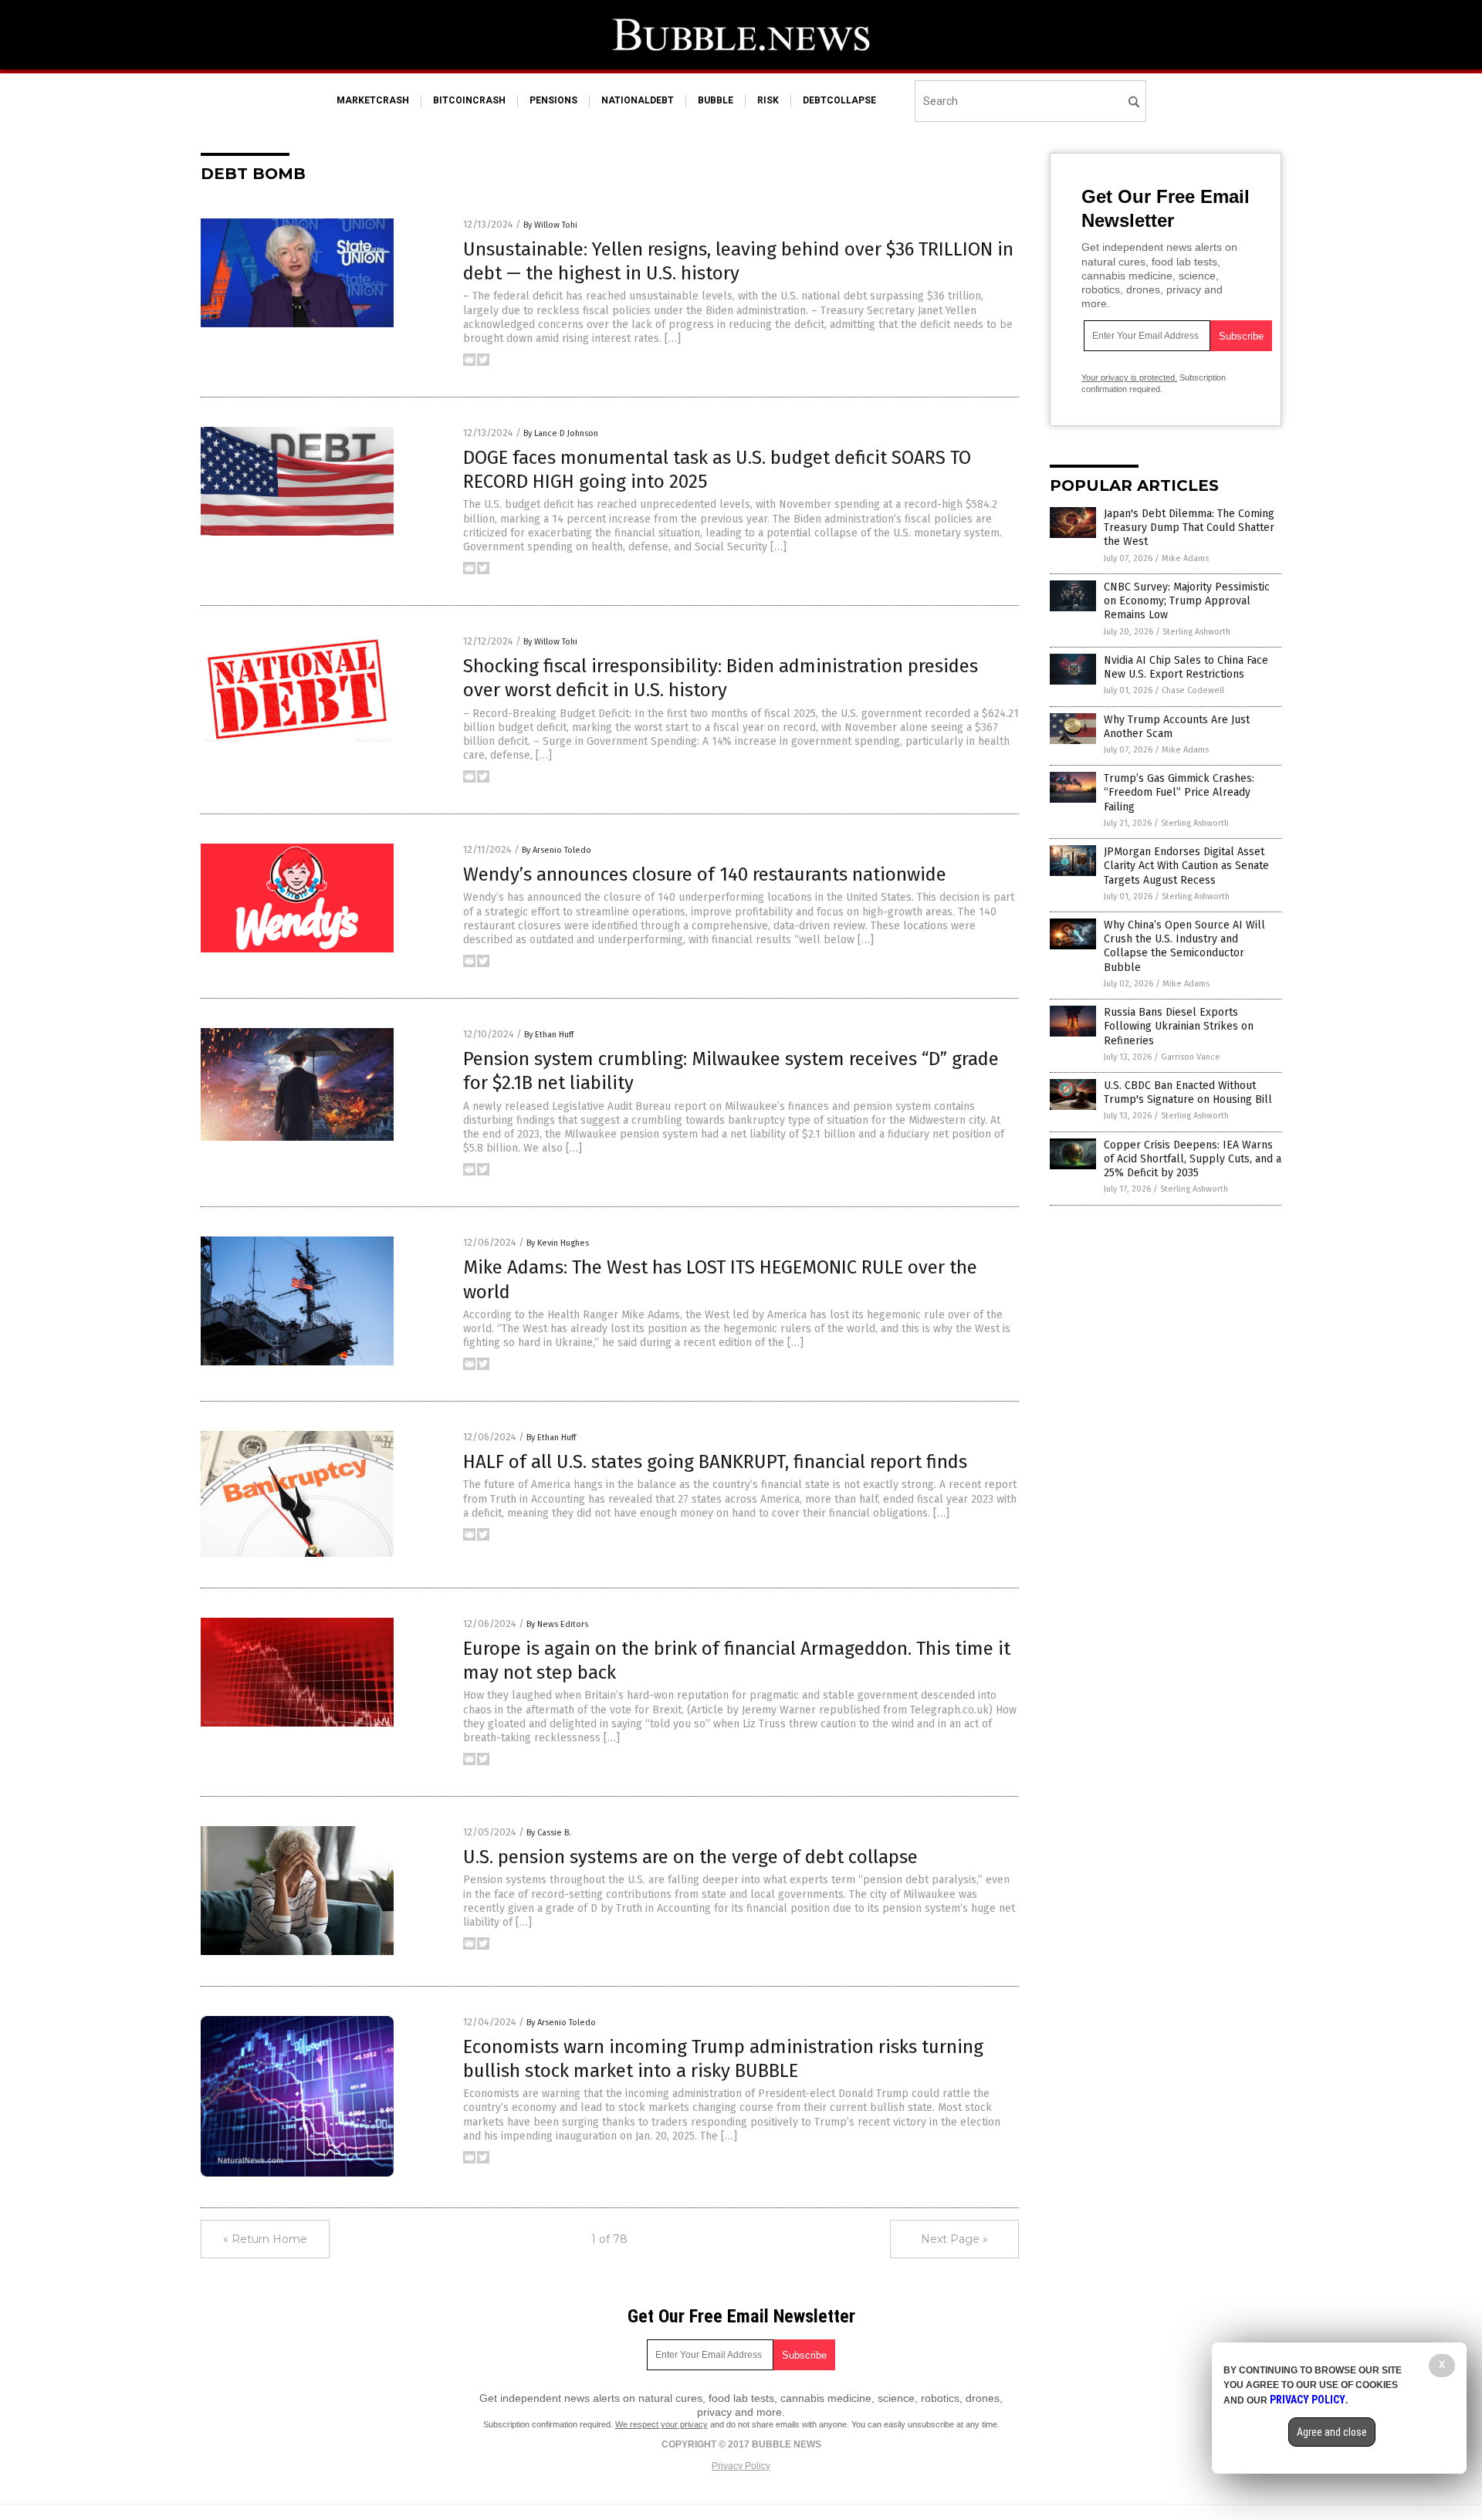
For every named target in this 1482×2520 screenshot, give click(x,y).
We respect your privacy (661, 2424)
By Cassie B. (549, 1833)
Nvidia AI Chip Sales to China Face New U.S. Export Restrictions (1186, 667)
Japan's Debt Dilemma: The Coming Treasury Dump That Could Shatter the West (1189, 528)
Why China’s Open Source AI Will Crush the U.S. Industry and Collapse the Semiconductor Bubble (1184, 946)
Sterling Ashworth (1196, 632)
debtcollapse (839, 100)
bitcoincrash (469, 100)
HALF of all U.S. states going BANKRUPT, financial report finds (715, 1462)
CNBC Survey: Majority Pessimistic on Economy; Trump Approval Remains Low (1187, 601)
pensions (553, 100)
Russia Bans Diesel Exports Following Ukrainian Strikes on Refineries (1179, 1026)
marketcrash (373, 100)
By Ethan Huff (549, 1035)
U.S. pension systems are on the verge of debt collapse (690, 1857)
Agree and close (1332, 2432)
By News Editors (557, 1624)
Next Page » (954, 2239)
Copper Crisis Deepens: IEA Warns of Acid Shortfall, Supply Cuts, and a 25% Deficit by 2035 (1193, 1159)
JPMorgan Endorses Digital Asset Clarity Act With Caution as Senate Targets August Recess (1186, 866)
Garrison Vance (1191, 1057)
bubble (716, 100)
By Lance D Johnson (561, 433)
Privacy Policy (741, 2466)
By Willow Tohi (550, 225)
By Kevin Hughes (558, 1243)
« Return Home (265, 2239)
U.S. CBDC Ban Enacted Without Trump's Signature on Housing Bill (1188, 1093)
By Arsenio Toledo (557, 850)
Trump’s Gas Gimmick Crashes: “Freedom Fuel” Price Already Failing (1179, 792)
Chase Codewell (1193, 690)
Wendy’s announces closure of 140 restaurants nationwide (705, 874)
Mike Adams (1185, 558)
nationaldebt (638, 100)
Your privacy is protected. (1129, 377)
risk (768, 100)
